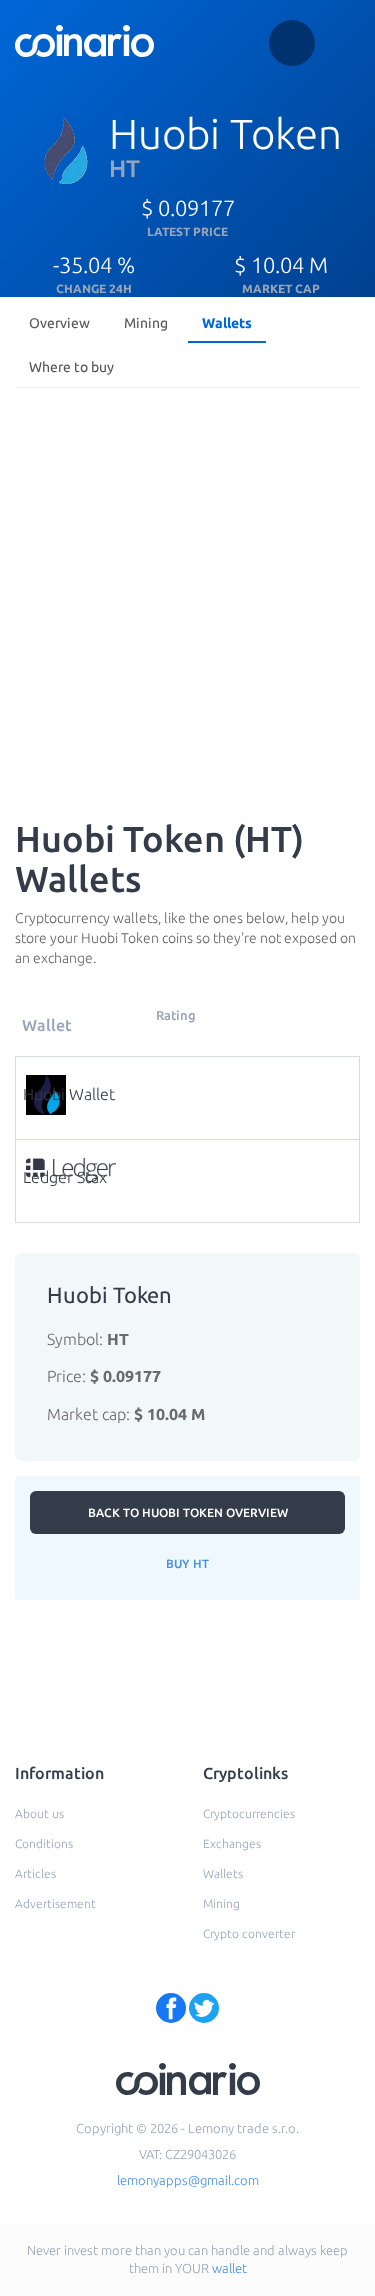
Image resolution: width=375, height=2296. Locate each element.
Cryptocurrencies (249, 1813)
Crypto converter (249, 1933)
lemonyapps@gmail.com (188, 2180)
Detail (193, 1081)
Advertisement (55, 1903)
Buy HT (187, 1563)
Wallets (227, 323)
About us (39, 1813)
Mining (146, 323)
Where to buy (71, 367)
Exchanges (232, 1843)
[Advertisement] (187, 593)
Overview (59, 323)
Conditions (44, 1843)
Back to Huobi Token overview (188, 1512)
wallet (229, 2268)
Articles (35, 1873)
